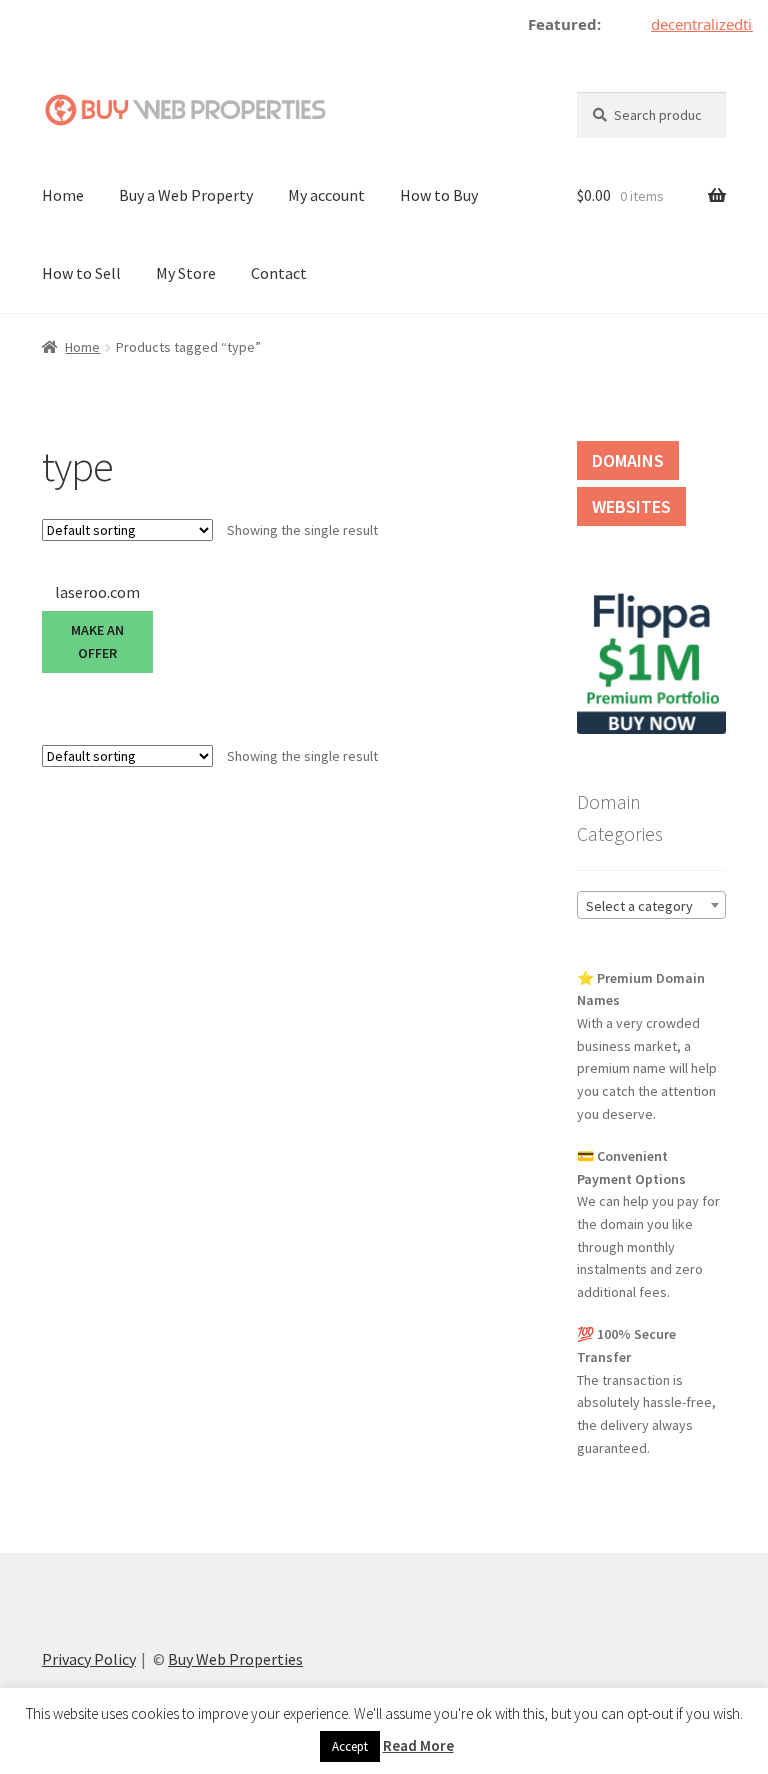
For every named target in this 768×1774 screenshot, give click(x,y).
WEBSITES (631, 506)
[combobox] (651, 905)
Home (63, 195)
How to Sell (81, 273)
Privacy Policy (89, 1659)
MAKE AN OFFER (97, 641)
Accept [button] (350, 1746)
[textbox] (651, 906)
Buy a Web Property (186, 195)
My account (326, 195)
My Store (186, 273)
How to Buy (439, 195)
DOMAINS (628, 460)
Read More (418, 1745)
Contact (279, 273)
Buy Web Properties (235, 1659)
